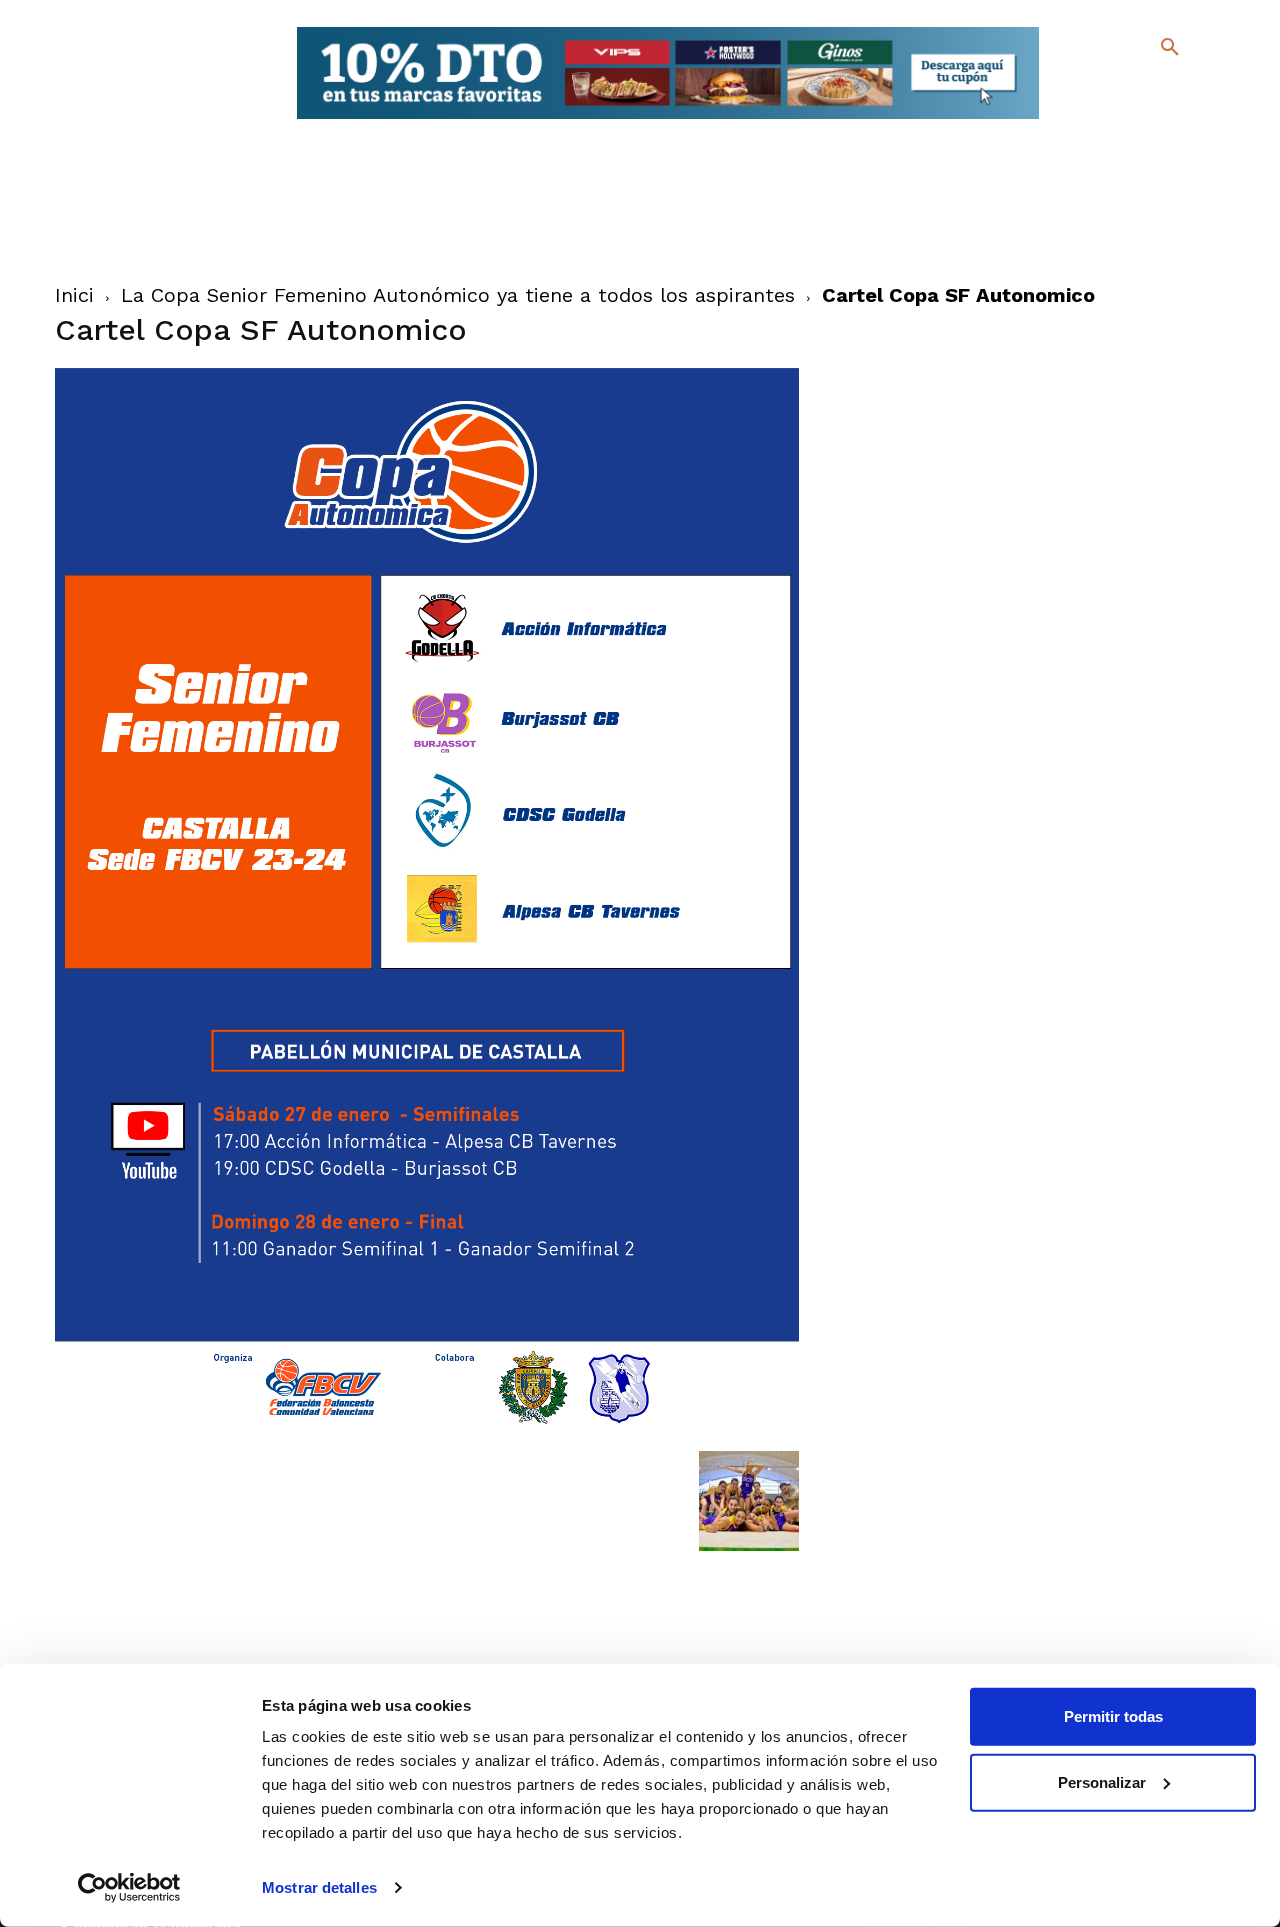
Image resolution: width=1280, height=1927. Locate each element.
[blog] (1146, 88)
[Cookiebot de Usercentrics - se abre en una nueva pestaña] (129, 1888)
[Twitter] (1117, 87)
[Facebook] (1088, 90)
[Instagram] (1178, 90)
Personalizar (1102, 1781)
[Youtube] (1152, 119)
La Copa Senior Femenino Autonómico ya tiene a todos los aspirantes (458, 295)
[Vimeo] (1120, 119)
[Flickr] (1088, 119)
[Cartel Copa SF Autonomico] (427, 1430)
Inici (74, 295)
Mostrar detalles (319, 1887)
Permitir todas (1113, 1716)
